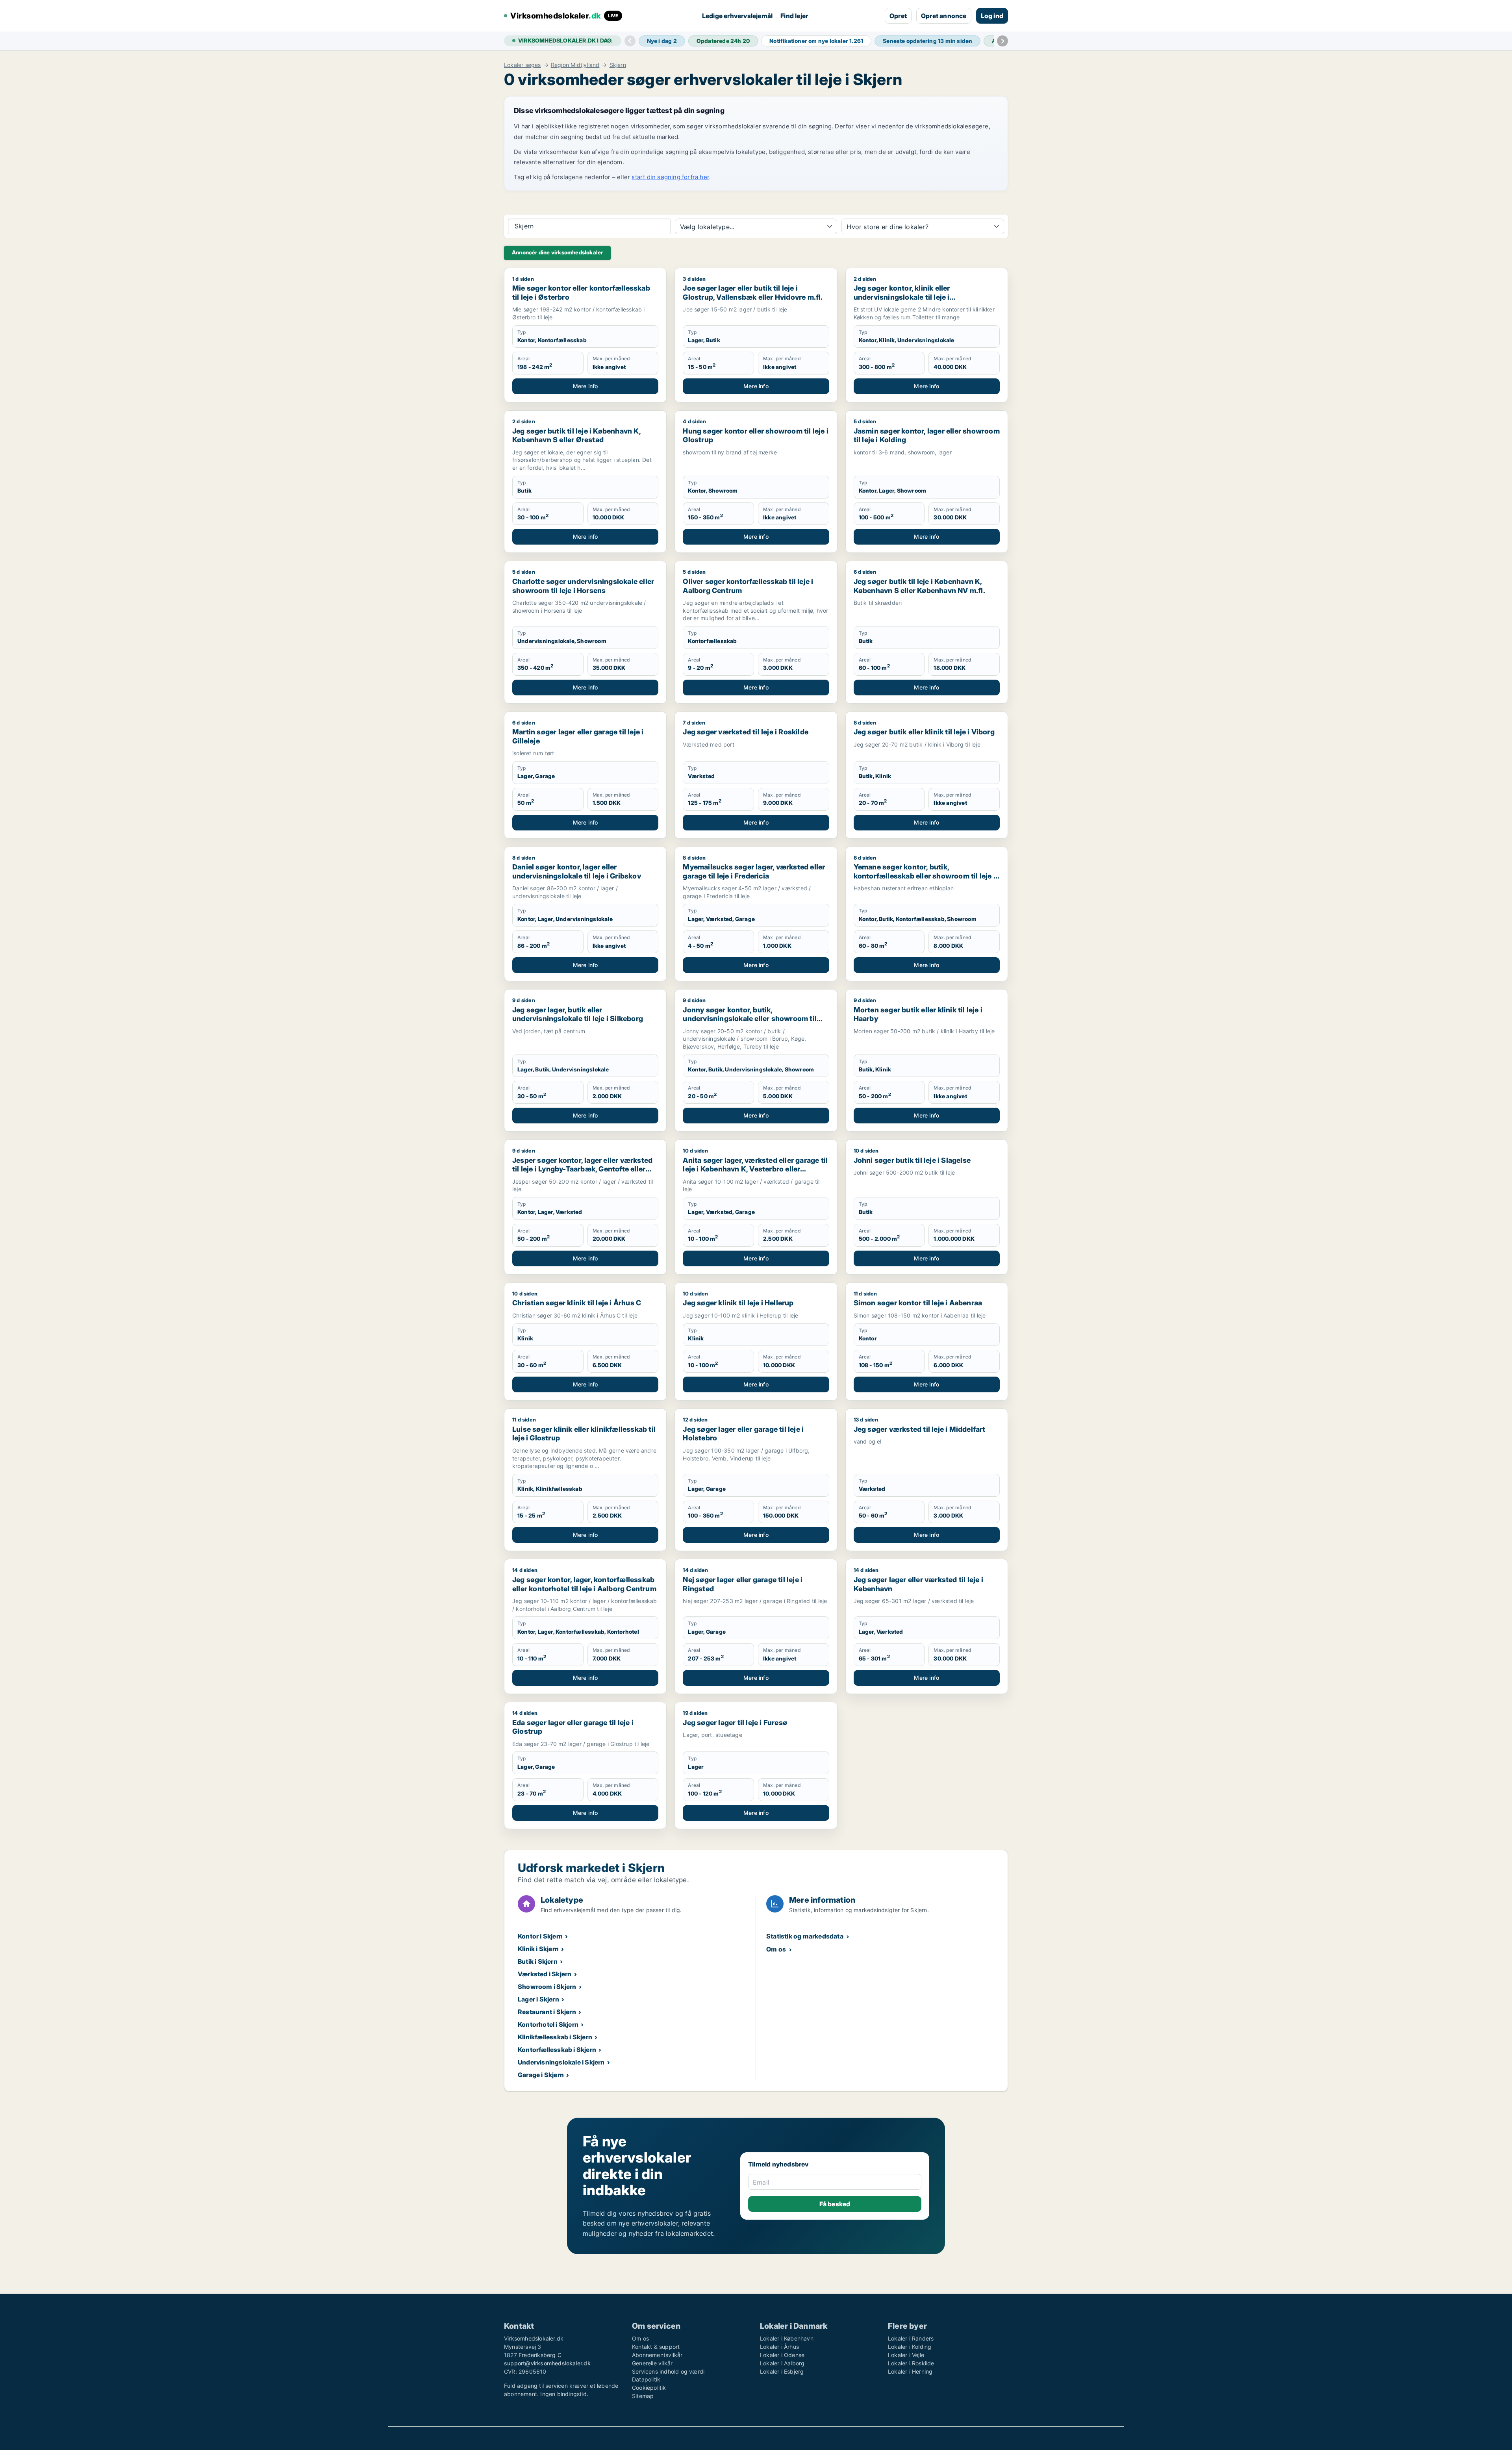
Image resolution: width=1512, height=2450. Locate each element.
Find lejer (794, 16)
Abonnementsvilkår (657, 2355)
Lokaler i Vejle (906, 2355)
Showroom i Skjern (547, 1987)
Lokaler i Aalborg (782, 2363)
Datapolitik (646, 2379)
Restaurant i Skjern (547, 2012)
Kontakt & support (656, 2347)
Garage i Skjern (541, 2075)
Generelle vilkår (652, 2363)
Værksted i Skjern (545, 1974)
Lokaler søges (523, 65)
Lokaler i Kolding (910, 2347)
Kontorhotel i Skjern (548, 2024)
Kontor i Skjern (540, 1936)
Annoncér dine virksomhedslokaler (557, 252)
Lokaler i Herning (910, 2371)
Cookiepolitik (649, 2388)
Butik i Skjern (538, 1961)
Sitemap (643, 2396)
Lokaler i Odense (782, 2355)
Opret (898, 16)
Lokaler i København (787, 2338)
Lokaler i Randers (911, 2338)
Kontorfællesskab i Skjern (557, 2050)
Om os (776, 1949)
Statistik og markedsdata (805, 1936)
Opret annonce (944, 16)
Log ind (992, 16)
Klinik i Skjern (538, 1949)
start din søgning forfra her (670, 177)
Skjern (618, 65)
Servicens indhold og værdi (668, 2371)
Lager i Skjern (538, 1999)
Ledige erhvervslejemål (737, 16)
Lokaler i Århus (779, 2347)
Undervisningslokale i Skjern (561, 2062)
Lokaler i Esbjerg (782, 2371)
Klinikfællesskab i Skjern (555, 2037)
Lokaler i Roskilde (911, 2363)
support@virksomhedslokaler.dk (547, 2363)
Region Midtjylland (575, 65)
